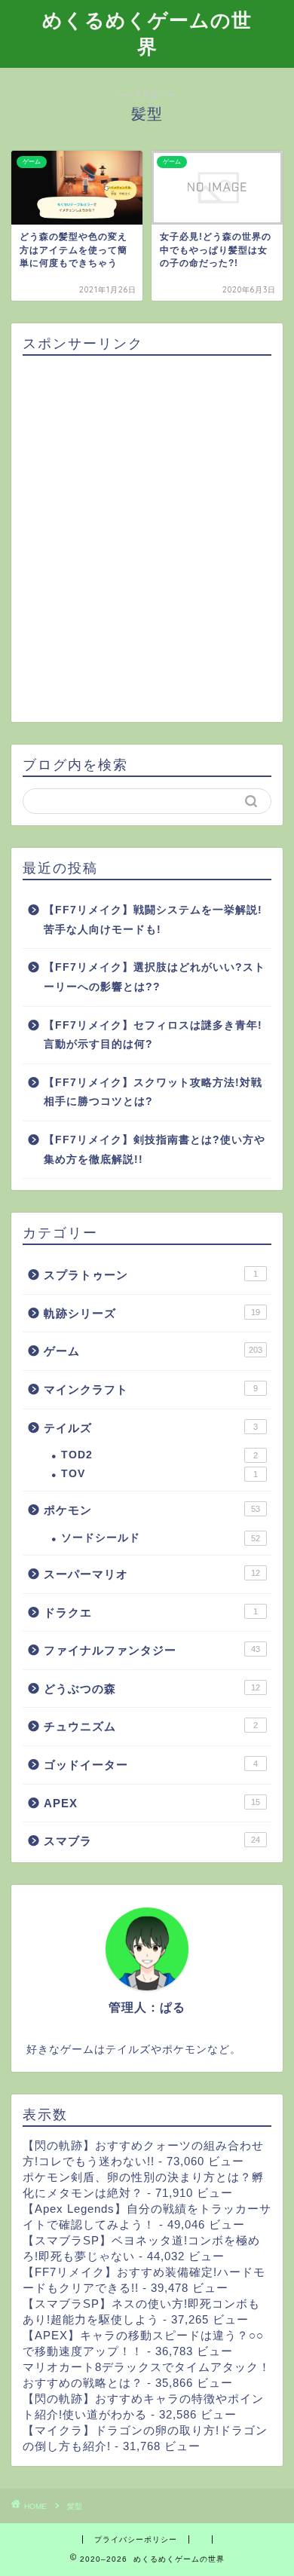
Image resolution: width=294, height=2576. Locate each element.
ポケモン (152, 1510)
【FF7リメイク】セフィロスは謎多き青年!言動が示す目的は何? (153, 1035)
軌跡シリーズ (152, 1313)
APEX (152, 1803)
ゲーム (153, 1351)
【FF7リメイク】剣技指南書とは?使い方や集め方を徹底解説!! (155, 1150)
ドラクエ (151, 1612)
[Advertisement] (147, 540)
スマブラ (152, 1841)
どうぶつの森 (152, 1689)
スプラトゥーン (151, 1275)
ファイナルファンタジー (152, 1650)
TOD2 (159, 1455)
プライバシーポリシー (136, 2539)
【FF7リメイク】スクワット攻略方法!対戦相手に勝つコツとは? (153, 1092)
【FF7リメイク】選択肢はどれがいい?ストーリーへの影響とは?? (155, 977)
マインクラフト (151, 1389)
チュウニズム (151, 1726)
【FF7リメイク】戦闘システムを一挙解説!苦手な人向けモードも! (153, 920)
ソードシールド (161, 1538)
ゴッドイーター (151, 1765)
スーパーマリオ (152, 1574)
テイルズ (151, 1428)
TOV (159, 1474)
